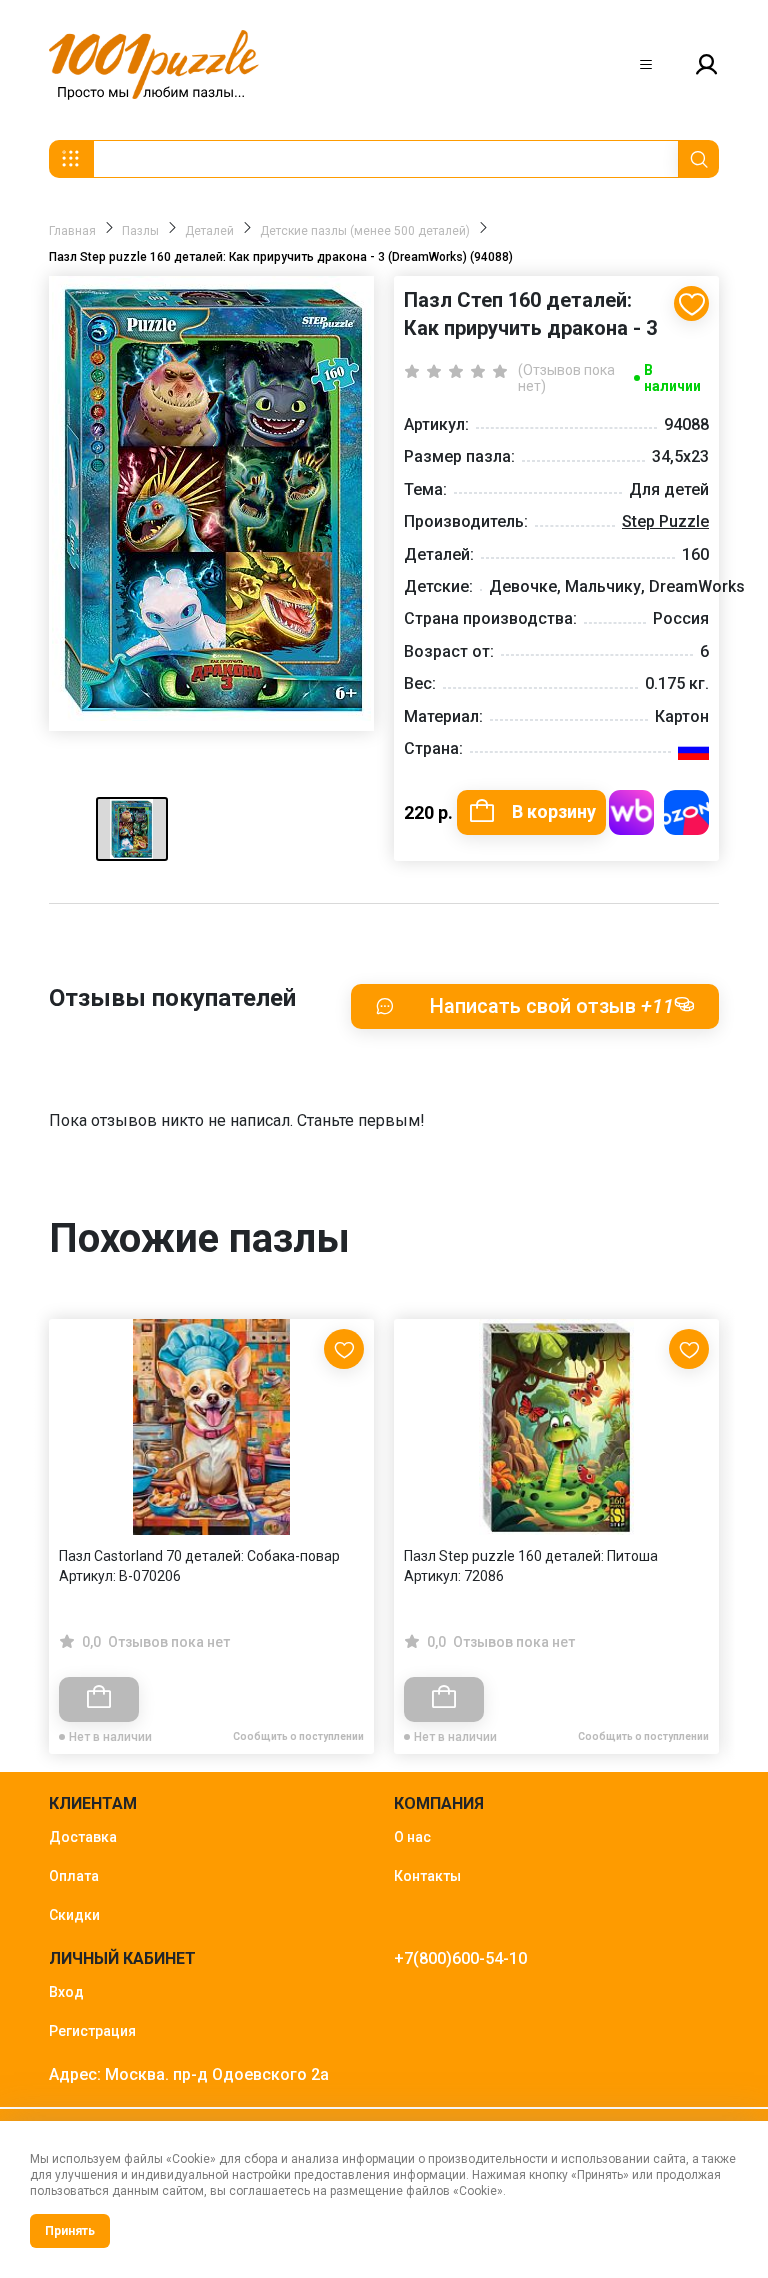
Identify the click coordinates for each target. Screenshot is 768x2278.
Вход (66, 1992)
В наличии (672, 378)
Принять (70, 2231)
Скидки (74, 1915)
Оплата (74, 1876)
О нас (412, 1837)
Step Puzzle (665, 521)
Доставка (83, 1837)
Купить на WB (631, 812)
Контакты (427, 1876)
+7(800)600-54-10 (460, 1958)
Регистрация (92, 2031)
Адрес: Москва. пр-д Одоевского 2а (189, 2074)
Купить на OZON (686, 812)
